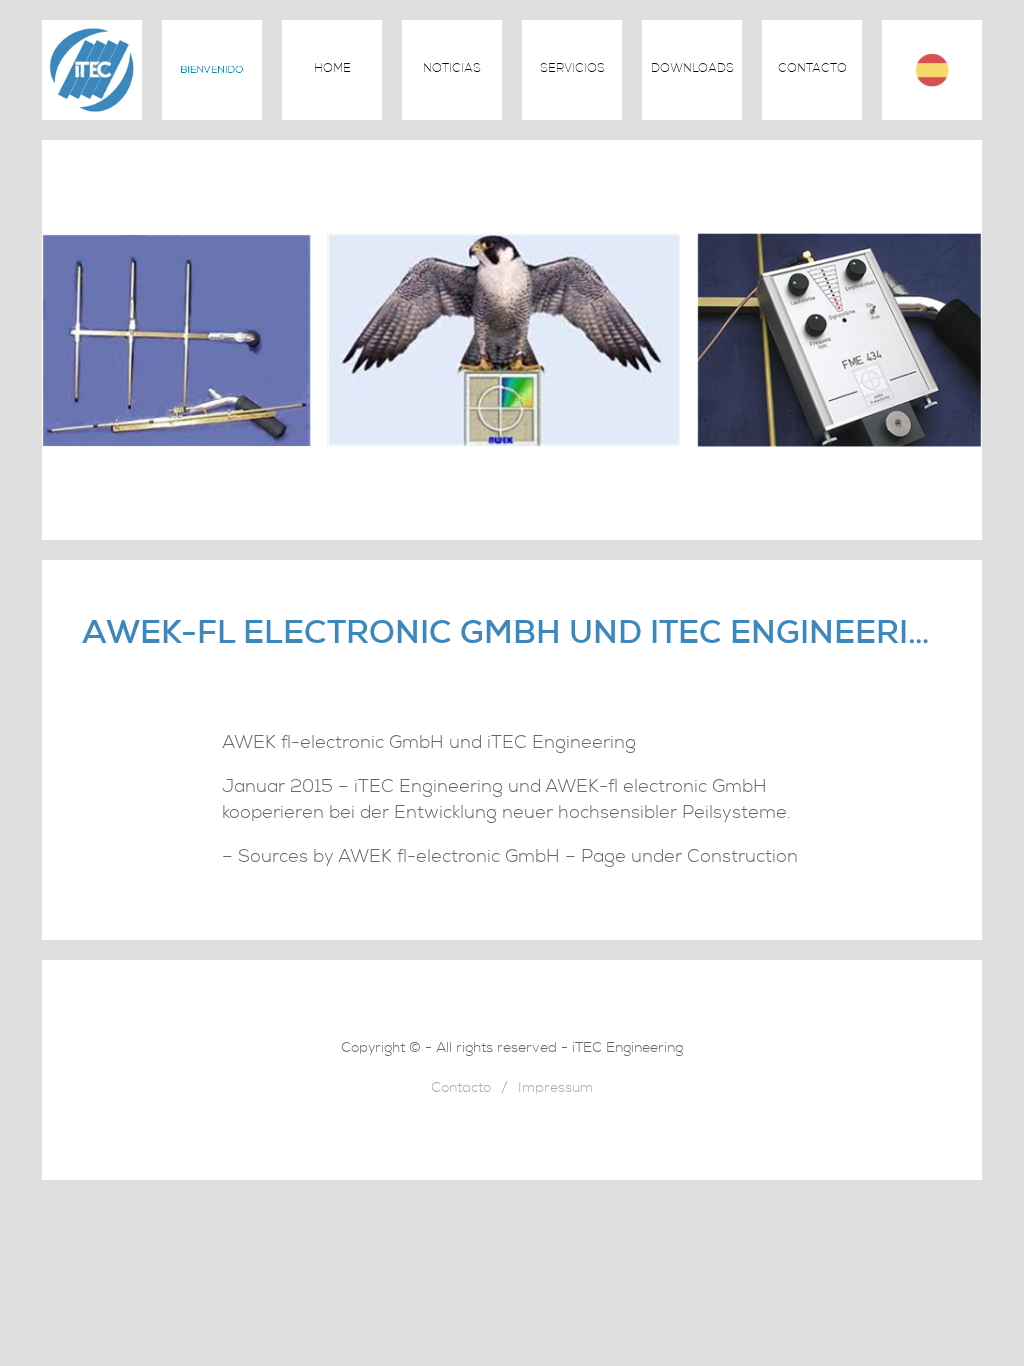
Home (332, 70)
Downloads (692, 70)
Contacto (812, 70)
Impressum (555, 1089)
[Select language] (932, 70)
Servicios (572, 70)
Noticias (452, 70)
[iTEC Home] (92, 114)
